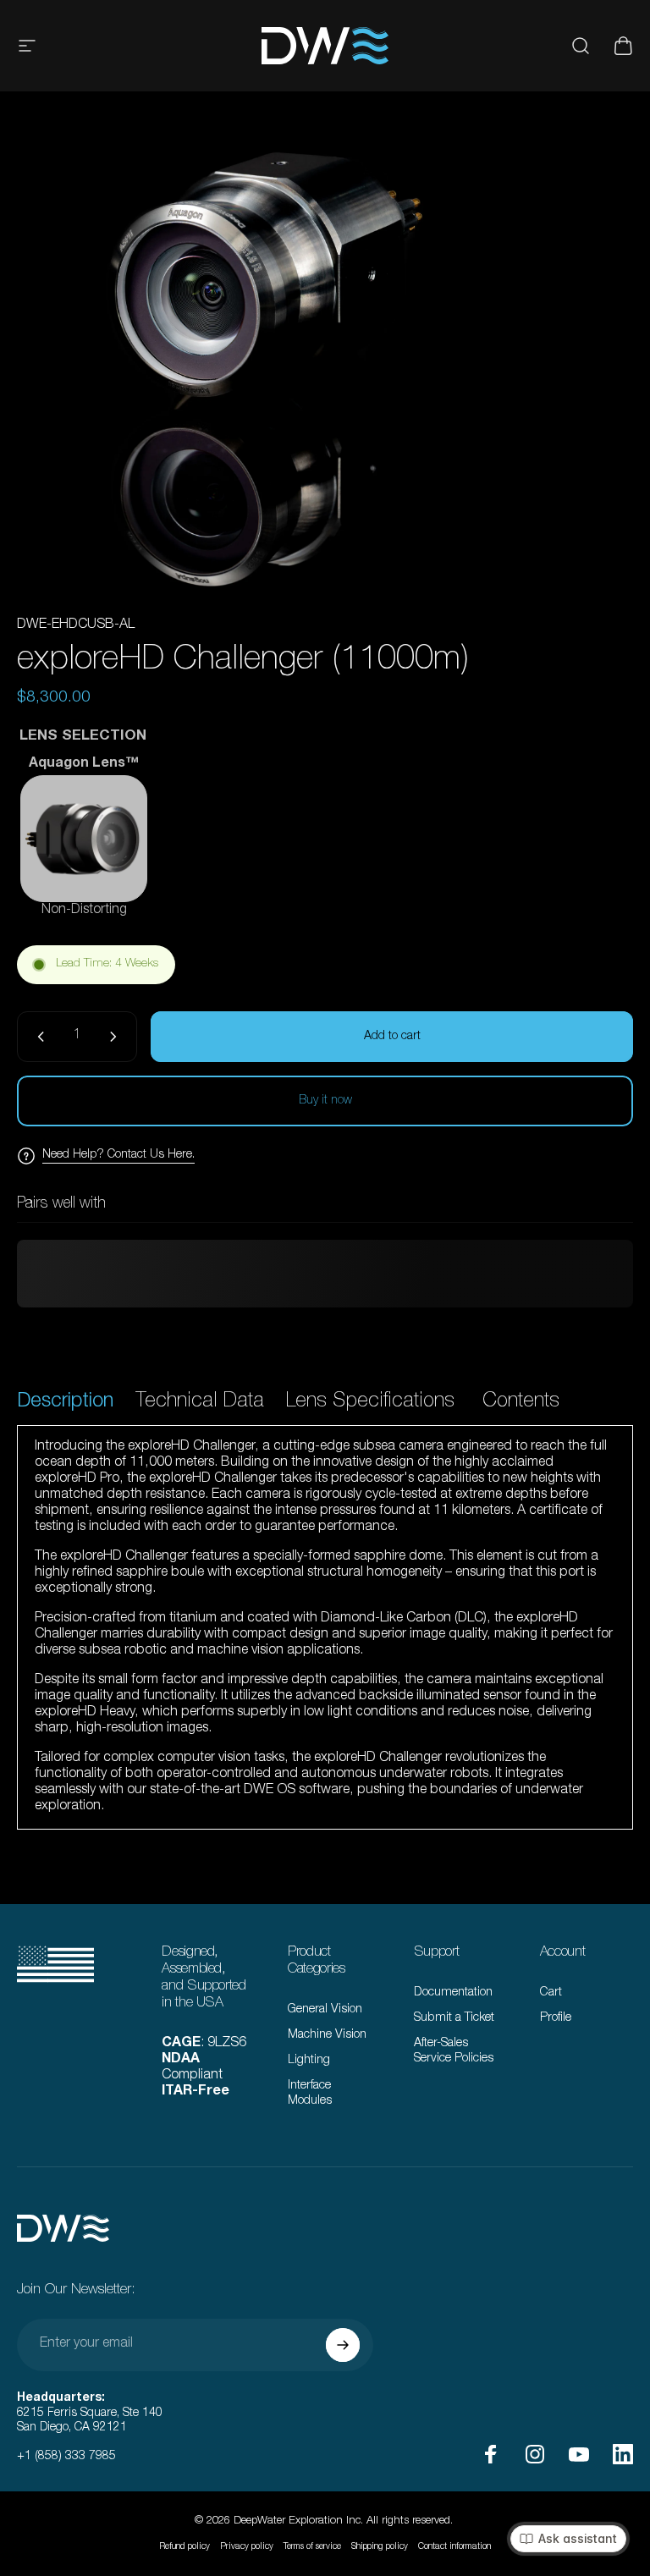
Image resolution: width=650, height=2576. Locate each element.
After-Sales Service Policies (454, 2051)
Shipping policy (380, 2547)
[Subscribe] (343, 2345)
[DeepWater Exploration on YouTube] (579, 2454)
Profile (556, 2018)
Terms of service (312, 2547)
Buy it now (325, 1101)
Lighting (309, 2061)
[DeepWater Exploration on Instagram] (535, 2454)
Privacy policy (247, 2547)
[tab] (65, 1404)
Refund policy (185, 2547)
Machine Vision (327, 2035)
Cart (551, 1993)
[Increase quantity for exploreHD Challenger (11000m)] (117, 1037)
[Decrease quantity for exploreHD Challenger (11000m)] (37, 1037)
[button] (84, 839)
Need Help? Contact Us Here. (118, 1155)
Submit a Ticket (454, 2018)
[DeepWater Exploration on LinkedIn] (623, 2454)
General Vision (325, 2010)
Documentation (453, 1993)
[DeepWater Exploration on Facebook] (491, 2454)
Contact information (454, 2547)
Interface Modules (310, 2094)
